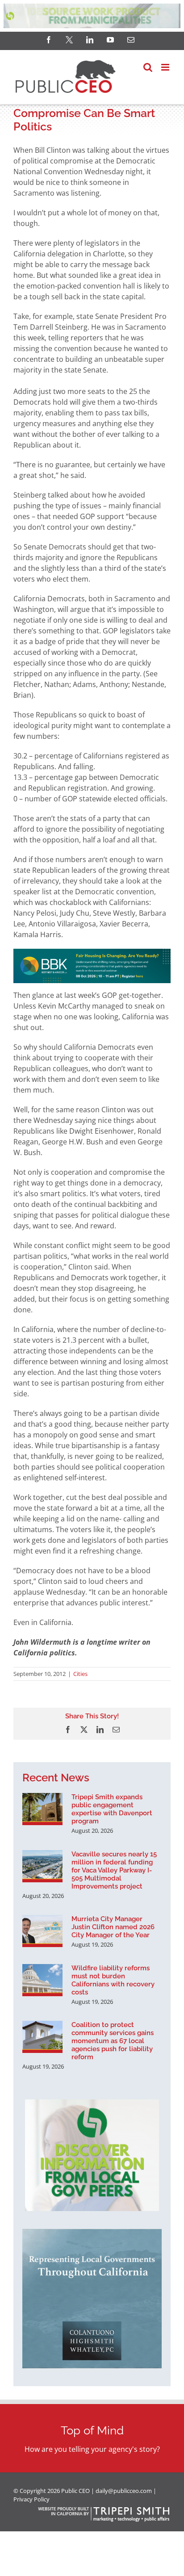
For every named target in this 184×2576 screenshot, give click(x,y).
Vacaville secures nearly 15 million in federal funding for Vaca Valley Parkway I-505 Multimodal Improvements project (114, 1870)
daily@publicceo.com (124, 2491)
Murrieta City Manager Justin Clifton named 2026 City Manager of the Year (113, 1927)
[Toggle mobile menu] (166, 67)
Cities (80, 1674)
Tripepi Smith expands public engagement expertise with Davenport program (112, 1809)
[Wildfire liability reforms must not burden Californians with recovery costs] (42, 1980)
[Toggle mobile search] (148, 67)
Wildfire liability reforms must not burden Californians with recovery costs (113, 1980)
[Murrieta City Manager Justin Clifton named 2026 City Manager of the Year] (42, 1931)
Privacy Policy (31, 2499)
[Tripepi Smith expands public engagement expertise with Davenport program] (42, 1809)
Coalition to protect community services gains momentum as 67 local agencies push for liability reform (113, 2041)
